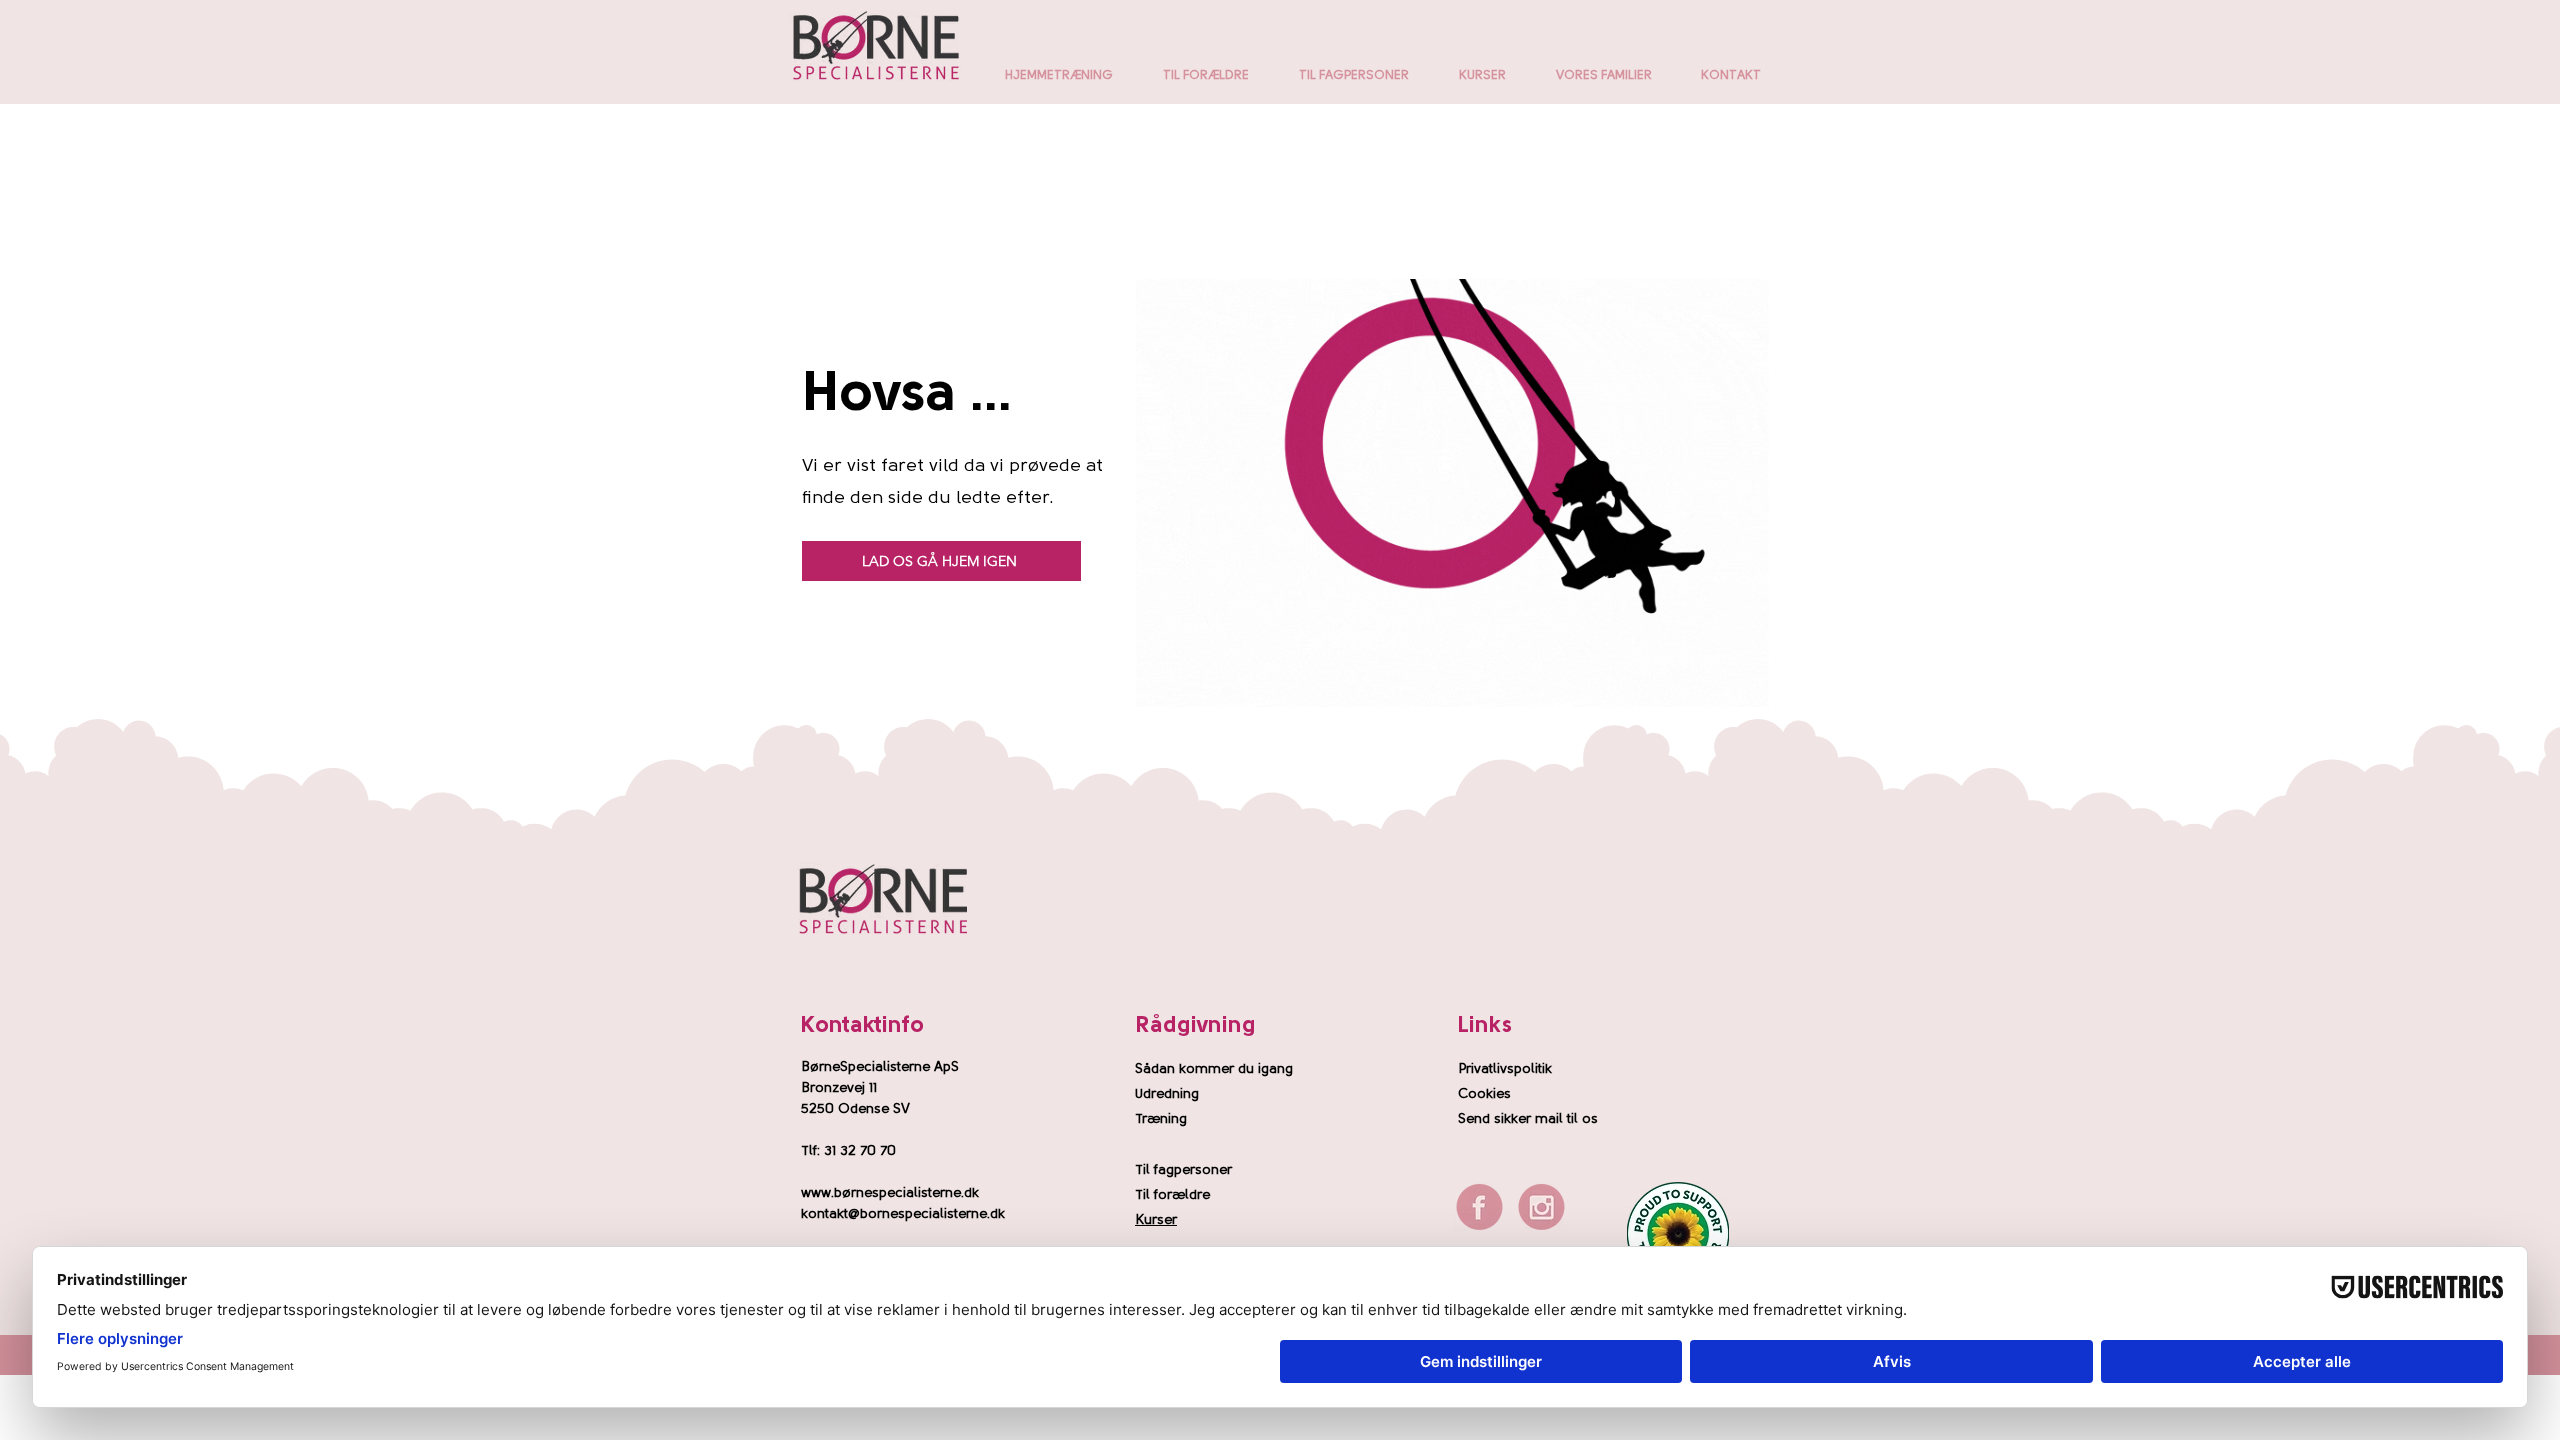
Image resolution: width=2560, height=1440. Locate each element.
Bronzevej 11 (839, 1088)
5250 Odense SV (855, 1109)
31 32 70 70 (860, 1151)
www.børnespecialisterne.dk (890, 1193)
